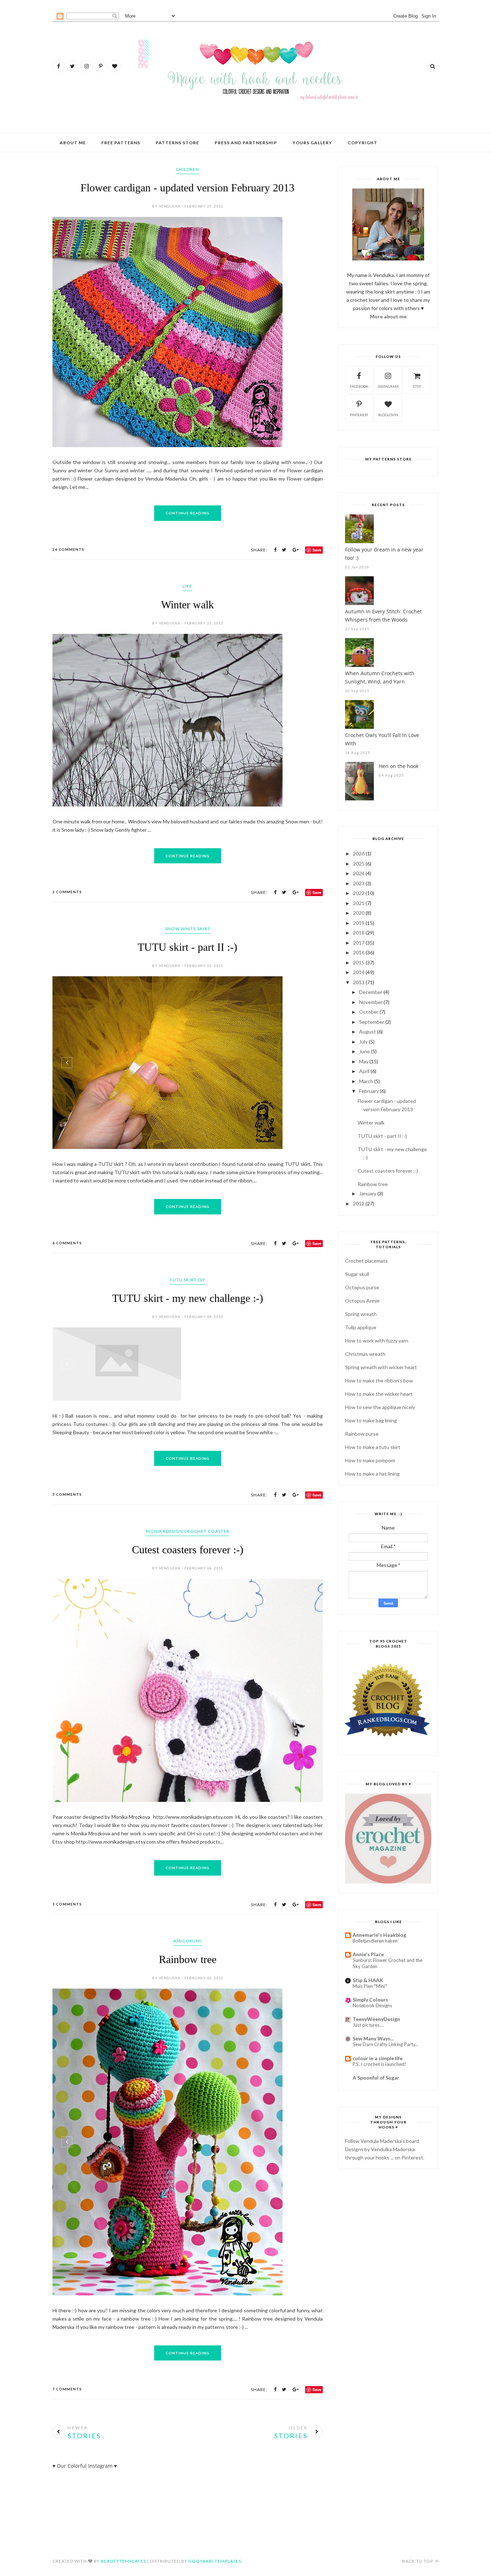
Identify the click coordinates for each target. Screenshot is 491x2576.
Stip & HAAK (368, 1980)
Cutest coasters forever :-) (188, 1685)
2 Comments (67, 928)
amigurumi (187, 2006)
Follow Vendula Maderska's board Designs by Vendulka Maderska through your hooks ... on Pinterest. (385, 2149)
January (368, 1193)
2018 (359, 933)
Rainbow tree (188, 2024)
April (364, 1071)
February (369, 1091)
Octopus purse (362, 1287)
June (364, 1051)
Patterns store (177, 143)
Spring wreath (361, 1314)
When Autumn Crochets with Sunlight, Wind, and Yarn (380, 677)
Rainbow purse (362, 1434)
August (368, 1032)
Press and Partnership (246, 143)
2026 (359, 853)
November (371, 1002)
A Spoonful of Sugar (376, 2078)
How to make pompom (370, 1460)
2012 (359, 1203)
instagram (388, 386)
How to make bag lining (371, 1420)
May (364, 1061)
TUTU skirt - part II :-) (187, 984)
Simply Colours (370, 2000)
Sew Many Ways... (373, 2038)
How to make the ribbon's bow (379, 1380)
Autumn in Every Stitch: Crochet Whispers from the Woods (383, 615)
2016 (359, 952)
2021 (359, 903)
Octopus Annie (362, 1301)
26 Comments (68, 452)
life (187, 489)
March (366, 1081)
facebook (359, 386)
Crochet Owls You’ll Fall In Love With (382, 739)
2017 (359, 943)
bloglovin (388, 415)
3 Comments (67, 1630)
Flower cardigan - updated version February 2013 (187, 188)
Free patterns (121, 143)
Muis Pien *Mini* (370, 1986)
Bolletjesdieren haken (375, 1941)
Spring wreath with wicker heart (381, 1367)
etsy (417, 386)
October (369, 1012)
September (372, 1022)
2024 (359, 873)
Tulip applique (361, 1327)
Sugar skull (357, 1274)
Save (317, 452)
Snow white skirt (188, 965)
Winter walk (187, 507)
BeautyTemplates (123, 2549)
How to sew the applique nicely (380, 1407)
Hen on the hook (399, 766)
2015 (359, 962)
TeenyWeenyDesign (376, 2019)
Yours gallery (312, 143)
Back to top (418, 2549)
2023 (359, 883)
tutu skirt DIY (187, 1316)
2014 (359, 972)
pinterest (359, 415)
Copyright (362, 143)
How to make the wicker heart (379, 1394)
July (363, 1042)
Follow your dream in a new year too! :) (384, 554)
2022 (359, 893)
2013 (359, 982)
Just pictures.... (368, 2025)
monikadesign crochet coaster (188, 1667)
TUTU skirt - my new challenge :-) (188, 1335)
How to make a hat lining (372, 1474)
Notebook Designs (372, 2005)
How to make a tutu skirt (373, 1447)
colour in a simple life (378, 2058)
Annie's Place (368, 1954)
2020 (359, 913)
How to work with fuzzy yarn (377, 1341)
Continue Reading (188, 415)
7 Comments (67, 2377)
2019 (359, 923)
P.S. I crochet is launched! (379, 2064)
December (371, 992)
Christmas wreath (365, 1354)
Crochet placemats (366, 1261)
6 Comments (67, 1280)
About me (73, 143)
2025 (359, 864)
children (187, 169)
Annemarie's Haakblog (379, 1935)
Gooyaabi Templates (215, 2549)
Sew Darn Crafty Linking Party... (386, 2044)
